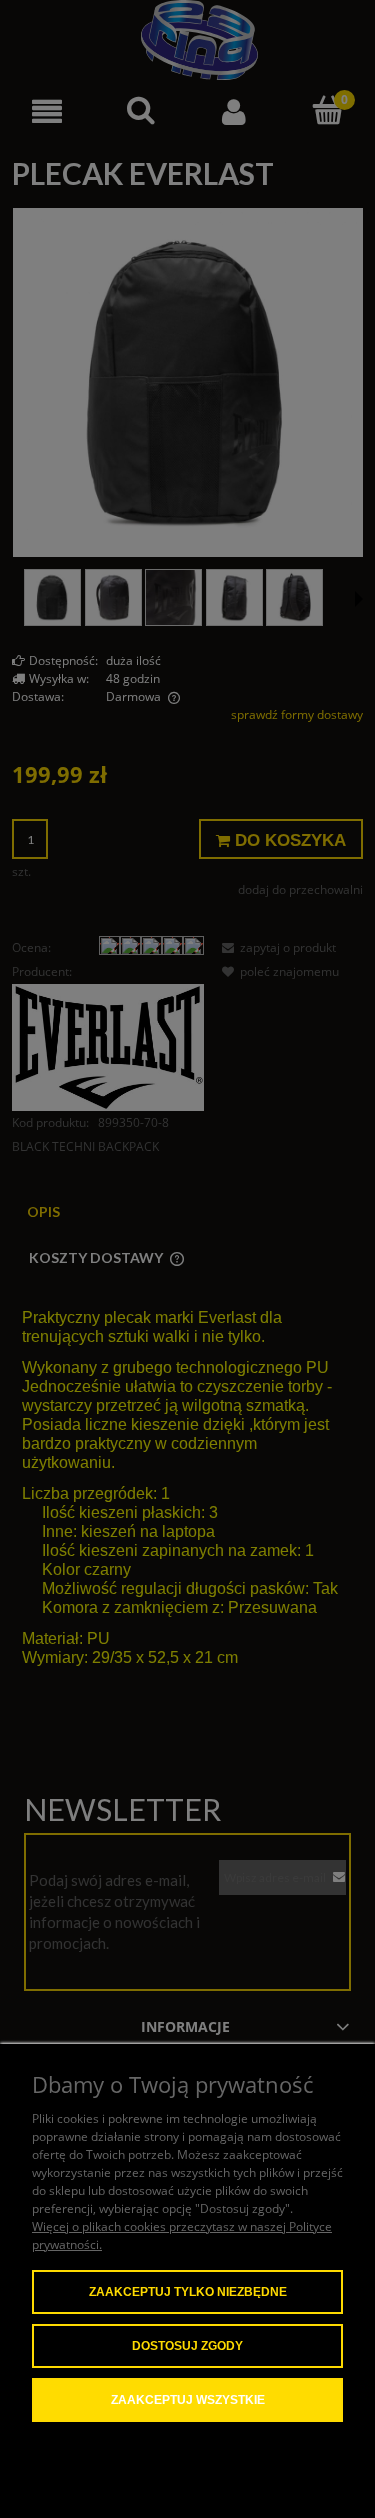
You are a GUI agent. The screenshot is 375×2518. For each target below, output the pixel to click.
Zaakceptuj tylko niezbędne (188, 2292)
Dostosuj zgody (187, 2346)
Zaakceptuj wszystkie (188, 2400)
